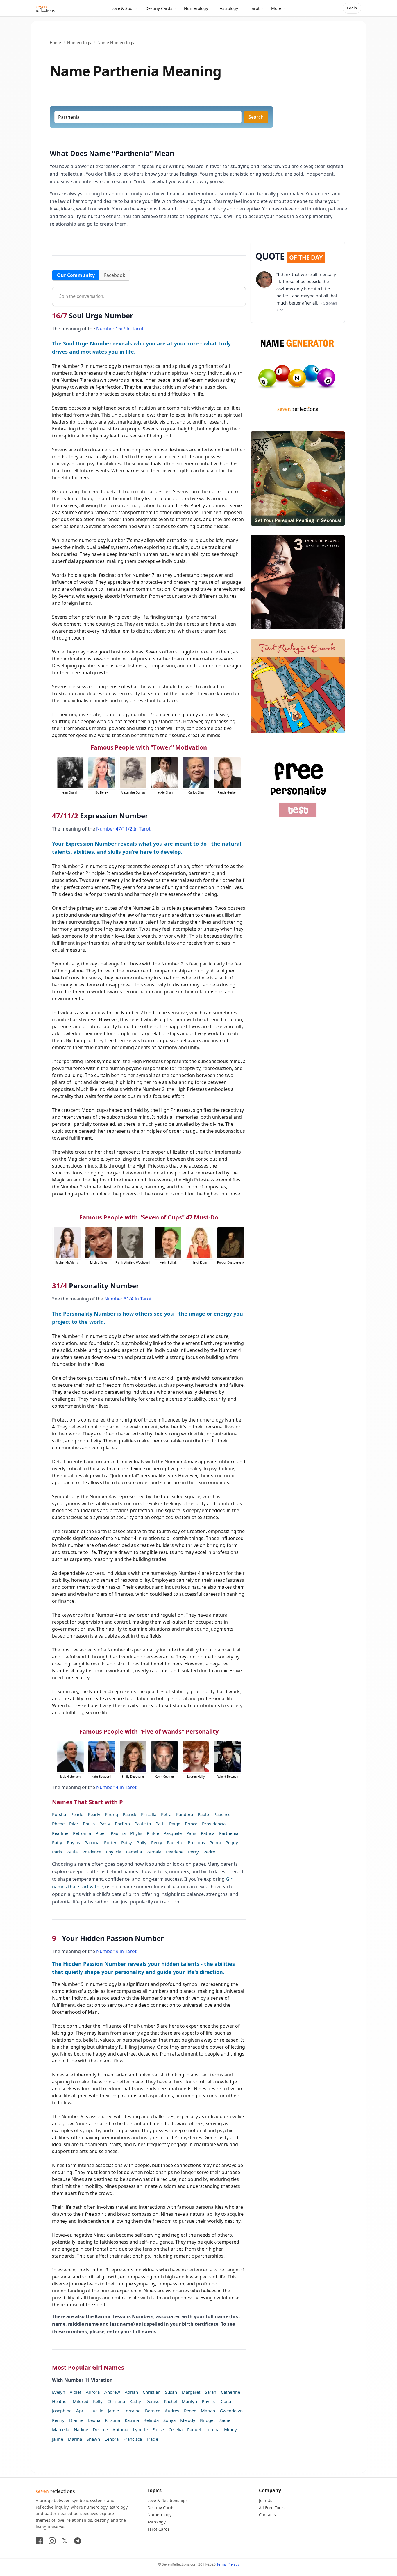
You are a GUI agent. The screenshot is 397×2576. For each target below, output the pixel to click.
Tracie (152, 2439)
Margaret (191, 2392)
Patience (222, 1814)
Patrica (208, 1833)
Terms (222, 2564)
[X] (65, 2541)
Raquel (194, 2429)
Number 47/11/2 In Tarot (123, 829)
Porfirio (122, 1824)
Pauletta (143, 1824)
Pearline (60, 1833)
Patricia (92, 1842)
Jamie (113, 2411)
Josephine (62, 2411)
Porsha (59, 1814)
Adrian (131, 2392)
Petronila (82, 1833)
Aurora (93, 2392)
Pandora (185, 1814)
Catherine (230, 2392)
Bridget (207, 2420)
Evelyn (59, 2392)
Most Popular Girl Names (88, 2367)
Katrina (132, 2420)
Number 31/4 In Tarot (128, 1299)
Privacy (233, 2564)
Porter (110, 1842)
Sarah (211, 2392)
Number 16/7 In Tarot (120, 329)
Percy (157, 1842)
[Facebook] (39, 2541)
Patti (160, 1824)
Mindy (230, 2429)
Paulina (118, 1833)
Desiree (100, 2429)
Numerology (196, 8)
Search (256, 117)
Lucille (97, 2411)
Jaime (58, 2439)
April (81, 2411)
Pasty (105, 1824)
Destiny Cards (159, 8)
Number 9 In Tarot (116, 1951)
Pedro (209, 1852)
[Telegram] (78, 2541)
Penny (58, 2420)
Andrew (112, 2392)
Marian (208, 2411)
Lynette (140, 2429)
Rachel (170, 2401)
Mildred (81, 2401)
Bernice (153, 2411)
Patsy (127, 1842)
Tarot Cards (159, 2529)
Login (352, 8)
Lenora (112, 2439)
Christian (152, 2392)
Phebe (58, 1824)
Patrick (129, 1814)
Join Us (266, 2500)
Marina (75, 2439)
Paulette (175, 1842)
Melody (188, 2420)
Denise (152, 2401)
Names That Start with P (87, 1802)
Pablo (203, 1814)
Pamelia (134, 1852)
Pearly (94, 1814)
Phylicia (113, 1852)
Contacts (267, 2515)
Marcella (61, 2429)
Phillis (89, 1824)
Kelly (98, 2401)
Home (55, 43)
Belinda (151, 2420)
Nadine (81, 2429)
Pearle (77, 1814)
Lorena (212, 2429)
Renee (190, 2411)
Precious (196, 1842)
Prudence (92, 1852)
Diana (225, 2401)
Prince (191, 1824)
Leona (94, 2420)
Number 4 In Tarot (116, 1787)
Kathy (135, 2401)
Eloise (158, 2429)
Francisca (133, 2439)
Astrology (229, 8)
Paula (72, 1852)
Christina (116, 2401)
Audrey (172, 2411)
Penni (215, 1842)
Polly (142, 1842)
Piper (101, 1833)
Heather (60, 2401)
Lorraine (132, 2411)
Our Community (76, 275)
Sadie (225, 2420)
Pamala (154, 1852)
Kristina (112, 2420)
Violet (75, 2392)
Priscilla (149, 1814)
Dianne (76, 2420)
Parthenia (229, 1833)
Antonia (120, 2429)
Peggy (232, 1842)
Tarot (255, 8)
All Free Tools (272, 2508)
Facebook (115, 275)
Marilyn (189, 2401)
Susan (171, 2392)
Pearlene (175, 1852)
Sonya (169, 2420)
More (276, 8)
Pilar (74, 1824)
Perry (193, 1852)
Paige (175, 1824)
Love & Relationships (168, 2500)
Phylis (136, 1833)
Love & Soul (123, 8)
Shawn (93, 2439)
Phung (111, 1814)
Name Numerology (116, 43)
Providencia (214, 1824)
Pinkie (153, 1833)
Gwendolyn (231, 2411)
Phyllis (73, 1842)
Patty (57, 1842)
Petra (166, 1814)
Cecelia (176, 2429)
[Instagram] (52, 2541)
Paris (191, 1833)
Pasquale (173, 1833)
